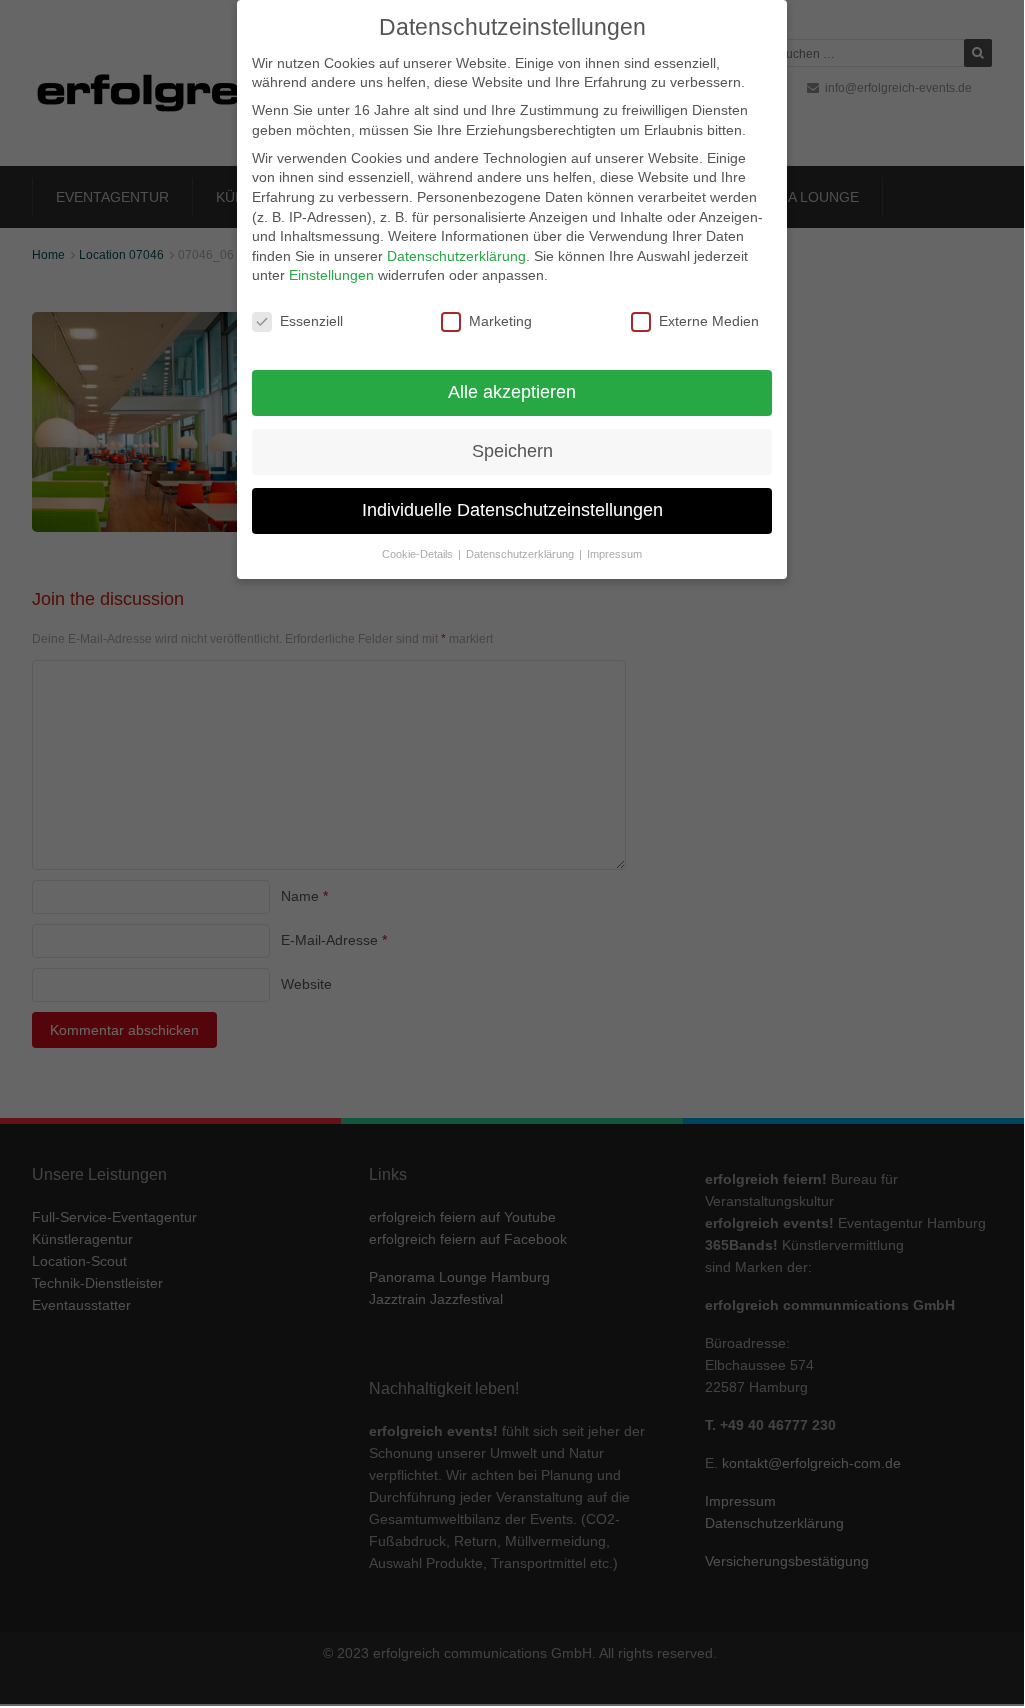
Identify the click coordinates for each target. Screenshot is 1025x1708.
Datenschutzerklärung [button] (521, 554)
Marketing (500, 321)
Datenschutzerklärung (456, 256)
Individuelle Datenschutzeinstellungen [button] (512, 510)
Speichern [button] (512, 451)
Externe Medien (709, 321)
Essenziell (311, 321)
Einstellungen (331, 275)
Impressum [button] (614, 554)
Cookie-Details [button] (419, 554)
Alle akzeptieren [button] (512, 392)
